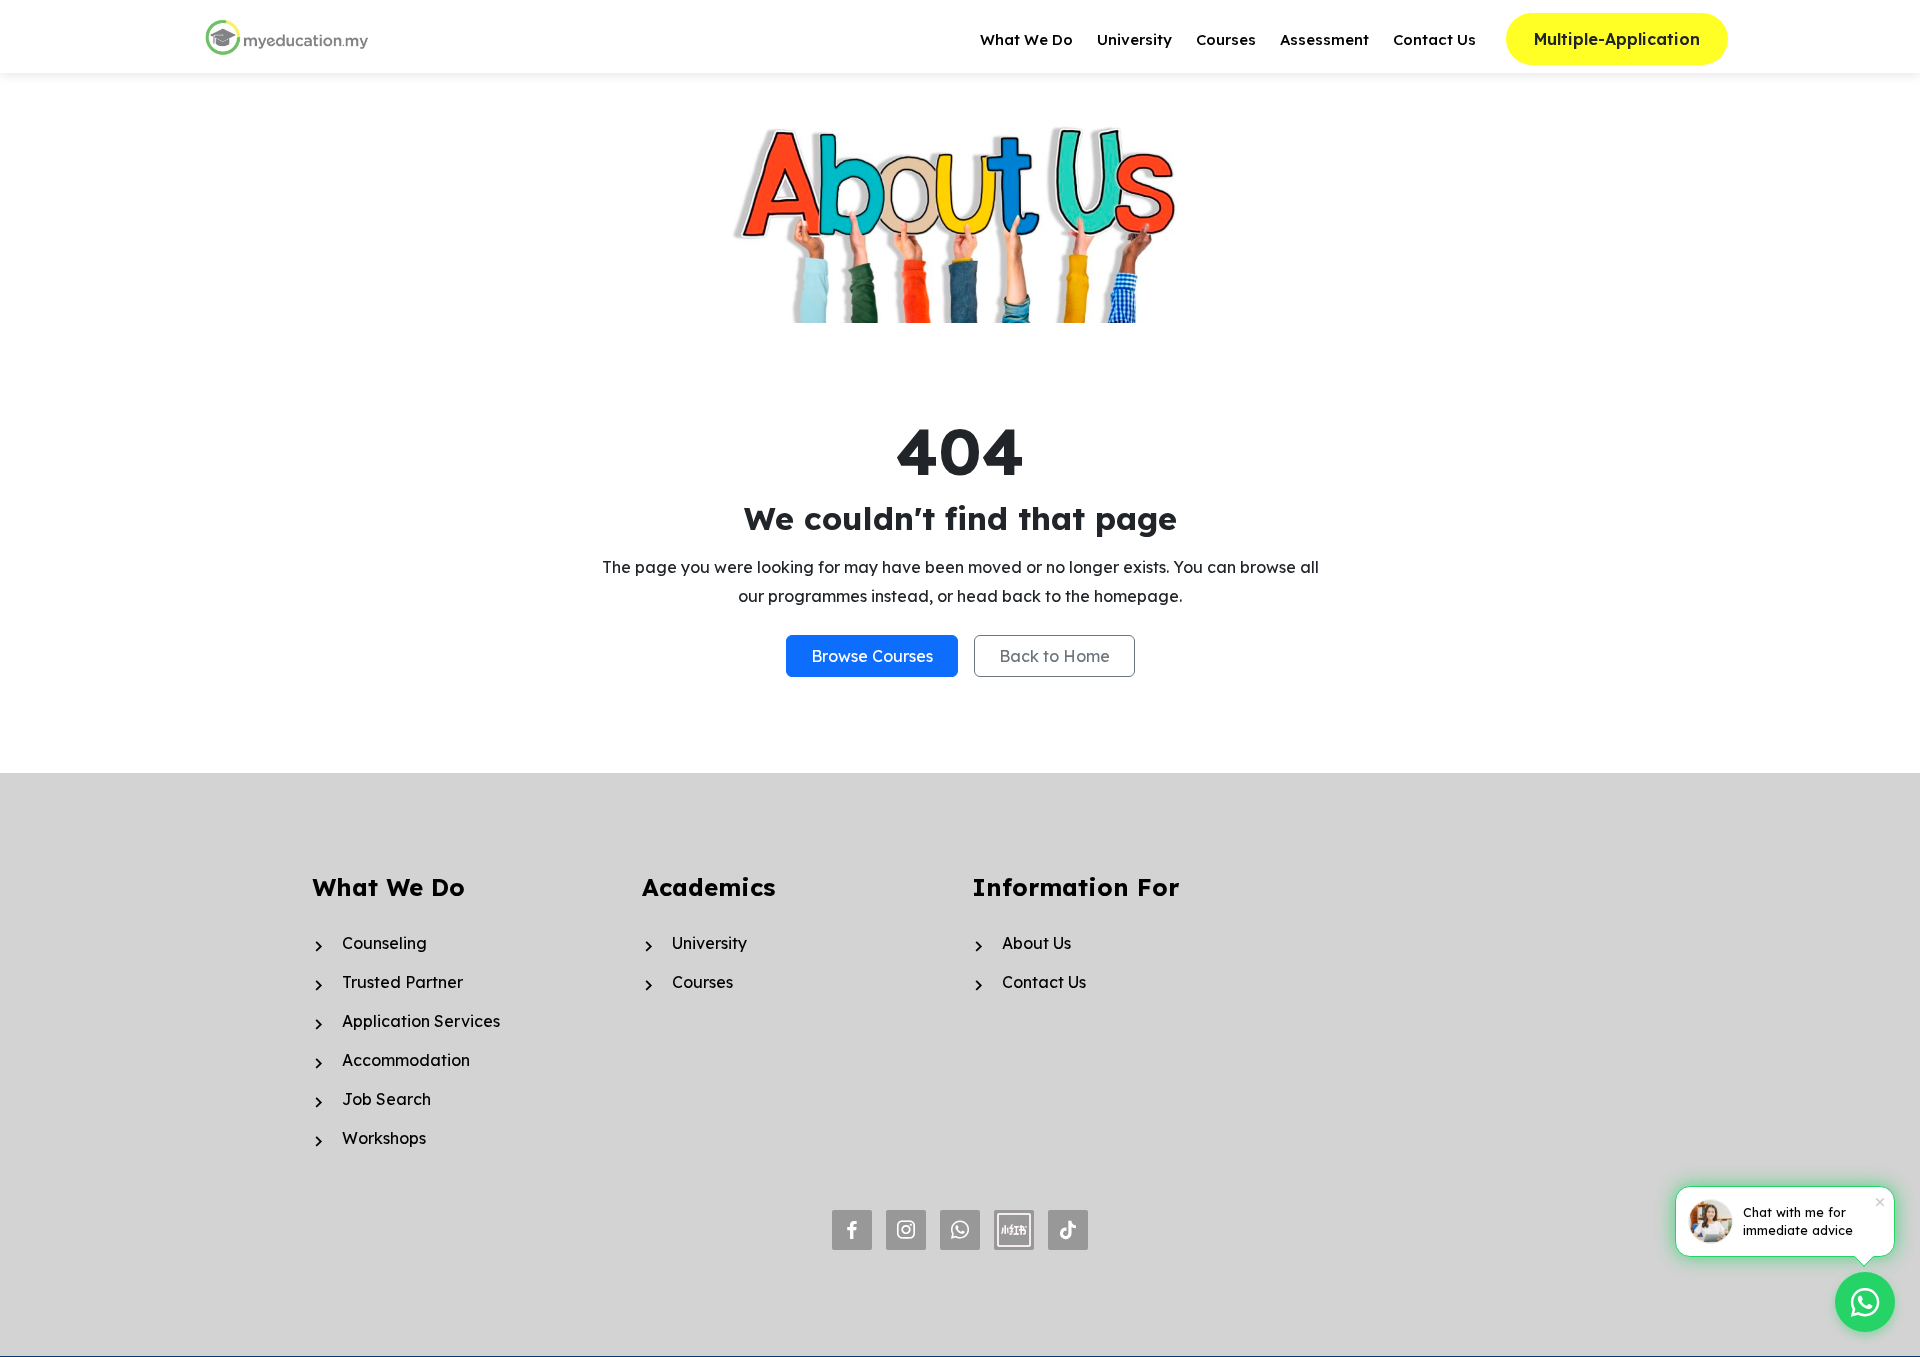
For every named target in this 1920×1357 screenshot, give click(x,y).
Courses (1226, 39)
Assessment (1324, 39)
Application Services (421, 1021)
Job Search (386, 1099)
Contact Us (1434, 39)
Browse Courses (872, 656)
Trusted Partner (402, 982)
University (1134, 39)
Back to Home (1054, 656)
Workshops (384, 1138)
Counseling (384, 943)
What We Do (1026, 39)
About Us (1036, 943)
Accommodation (406, 1060)
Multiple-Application (1617, 39)
